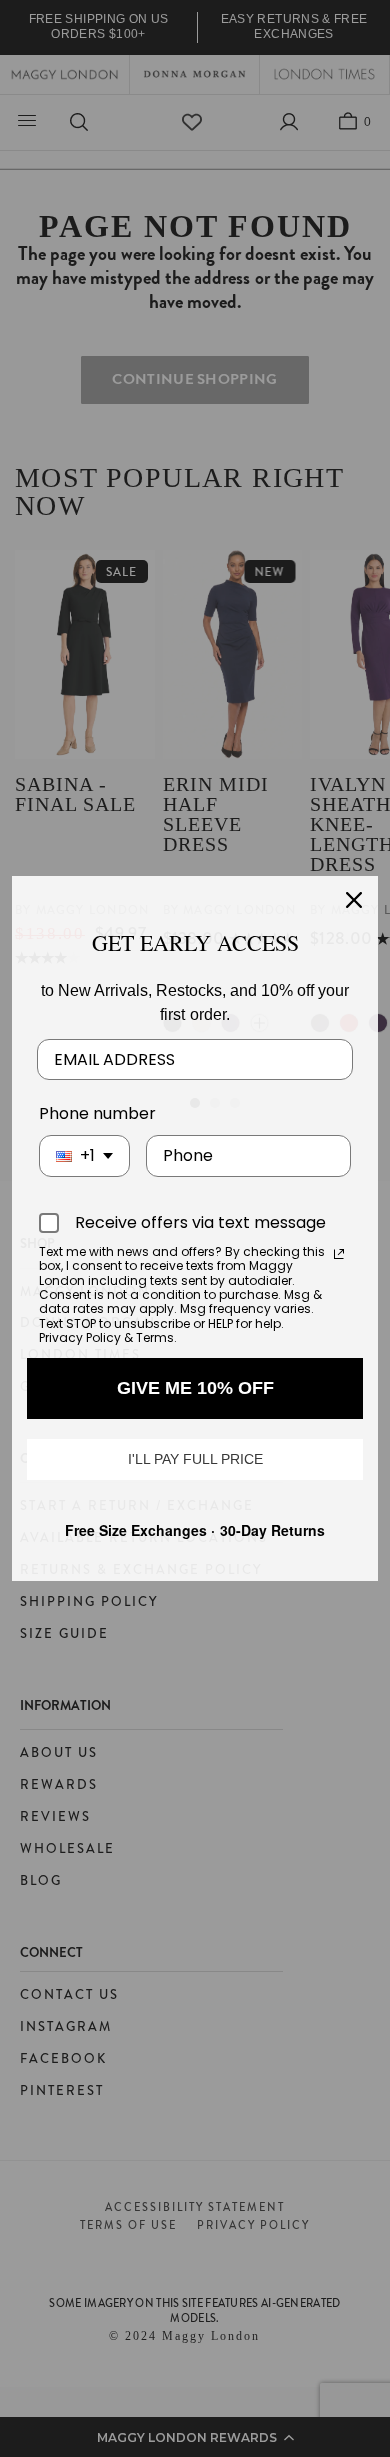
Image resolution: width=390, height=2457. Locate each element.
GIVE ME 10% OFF (195, 1388)
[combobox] (84, 1155)
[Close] (354, 900)
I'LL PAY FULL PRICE (195, 1459)
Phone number (97, 1113)
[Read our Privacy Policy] (339, 1254)
